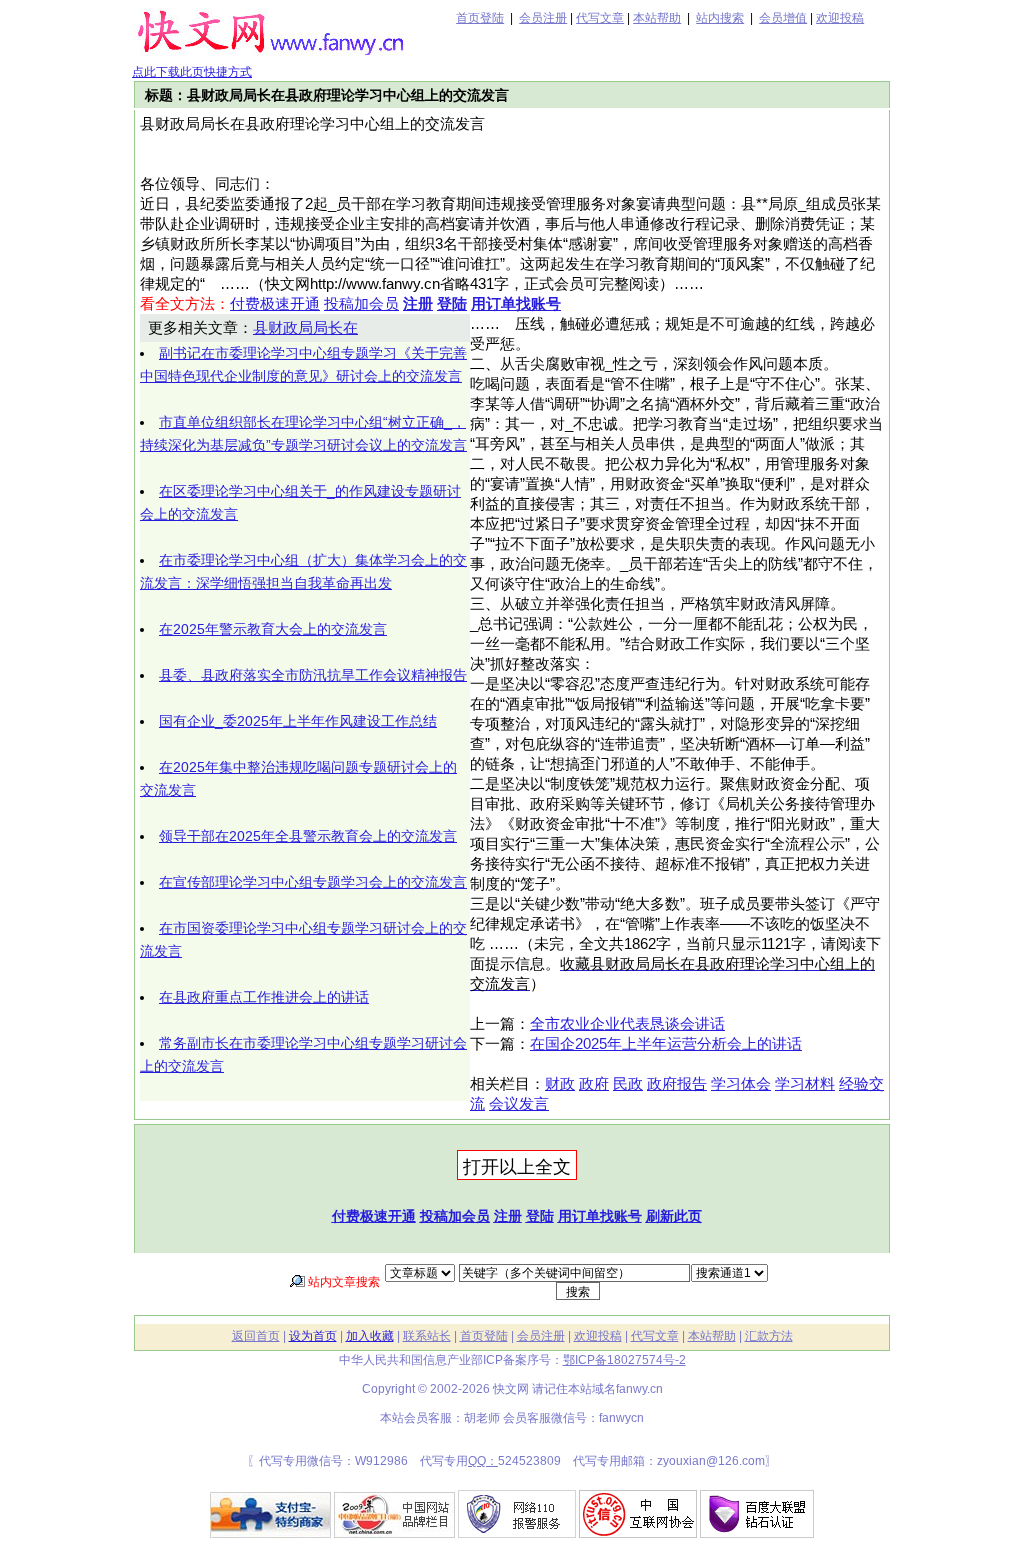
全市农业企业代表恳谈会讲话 (627, 1024)
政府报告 (677, 1084)
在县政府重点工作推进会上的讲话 (264, 997)
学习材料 (805, 1084)
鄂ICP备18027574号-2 (624, 1360)
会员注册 (543, 18)
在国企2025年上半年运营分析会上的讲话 (666, 1044)
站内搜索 (720, 18)
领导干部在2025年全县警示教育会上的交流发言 (308, 836)
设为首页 (313, 1336)
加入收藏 (370, 1336)
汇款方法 (769, 1336)
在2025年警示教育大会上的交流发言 (273, 629)
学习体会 (741, 1084)
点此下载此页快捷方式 (192, 72)
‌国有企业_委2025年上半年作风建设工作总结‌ (298, 721)
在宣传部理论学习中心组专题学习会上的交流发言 (313, 882)
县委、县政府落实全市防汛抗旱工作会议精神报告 (313, 675)
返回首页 (256, 1336)
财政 (560, 1084)
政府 (594, 1084)
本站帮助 (657, 18)
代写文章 (600, 18)
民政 (628, 1084)
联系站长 (427, 1336)
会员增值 (783, 18)
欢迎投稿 (840, 18)
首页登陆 (480, 18)
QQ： (483, 1461)
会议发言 (519, 1104)
